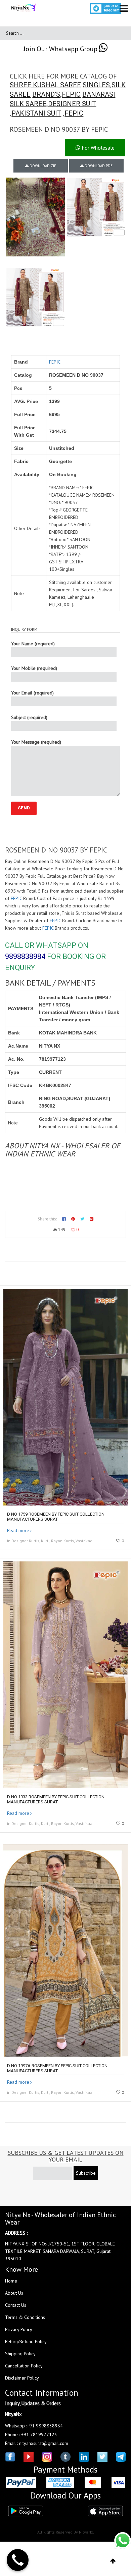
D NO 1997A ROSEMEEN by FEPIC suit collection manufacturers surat (57, 2068)
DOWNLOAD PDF (98, 166)
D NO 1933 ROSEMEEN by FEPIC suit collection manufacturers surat (56, 1799)
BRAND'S (46, 94)
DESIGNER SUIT (72, 104)
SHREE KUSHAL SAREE (45, 85)
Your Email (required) (32, 693)
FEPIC (71, 94)
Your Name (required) (33, 644)
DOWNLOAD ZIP (42, 166)
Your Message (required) (36, 742)
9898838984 (25, 956)
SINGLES (96, 85)
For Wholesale (97, 148)
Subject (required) (29, 717)
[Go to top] (113, 2561)
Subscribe (86, 2173)
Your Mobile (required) (34, 668)
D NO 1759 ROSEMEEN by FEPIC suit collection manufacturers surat (56, 1517)
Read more (18, 1530)
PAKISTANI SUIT (36, 113)
